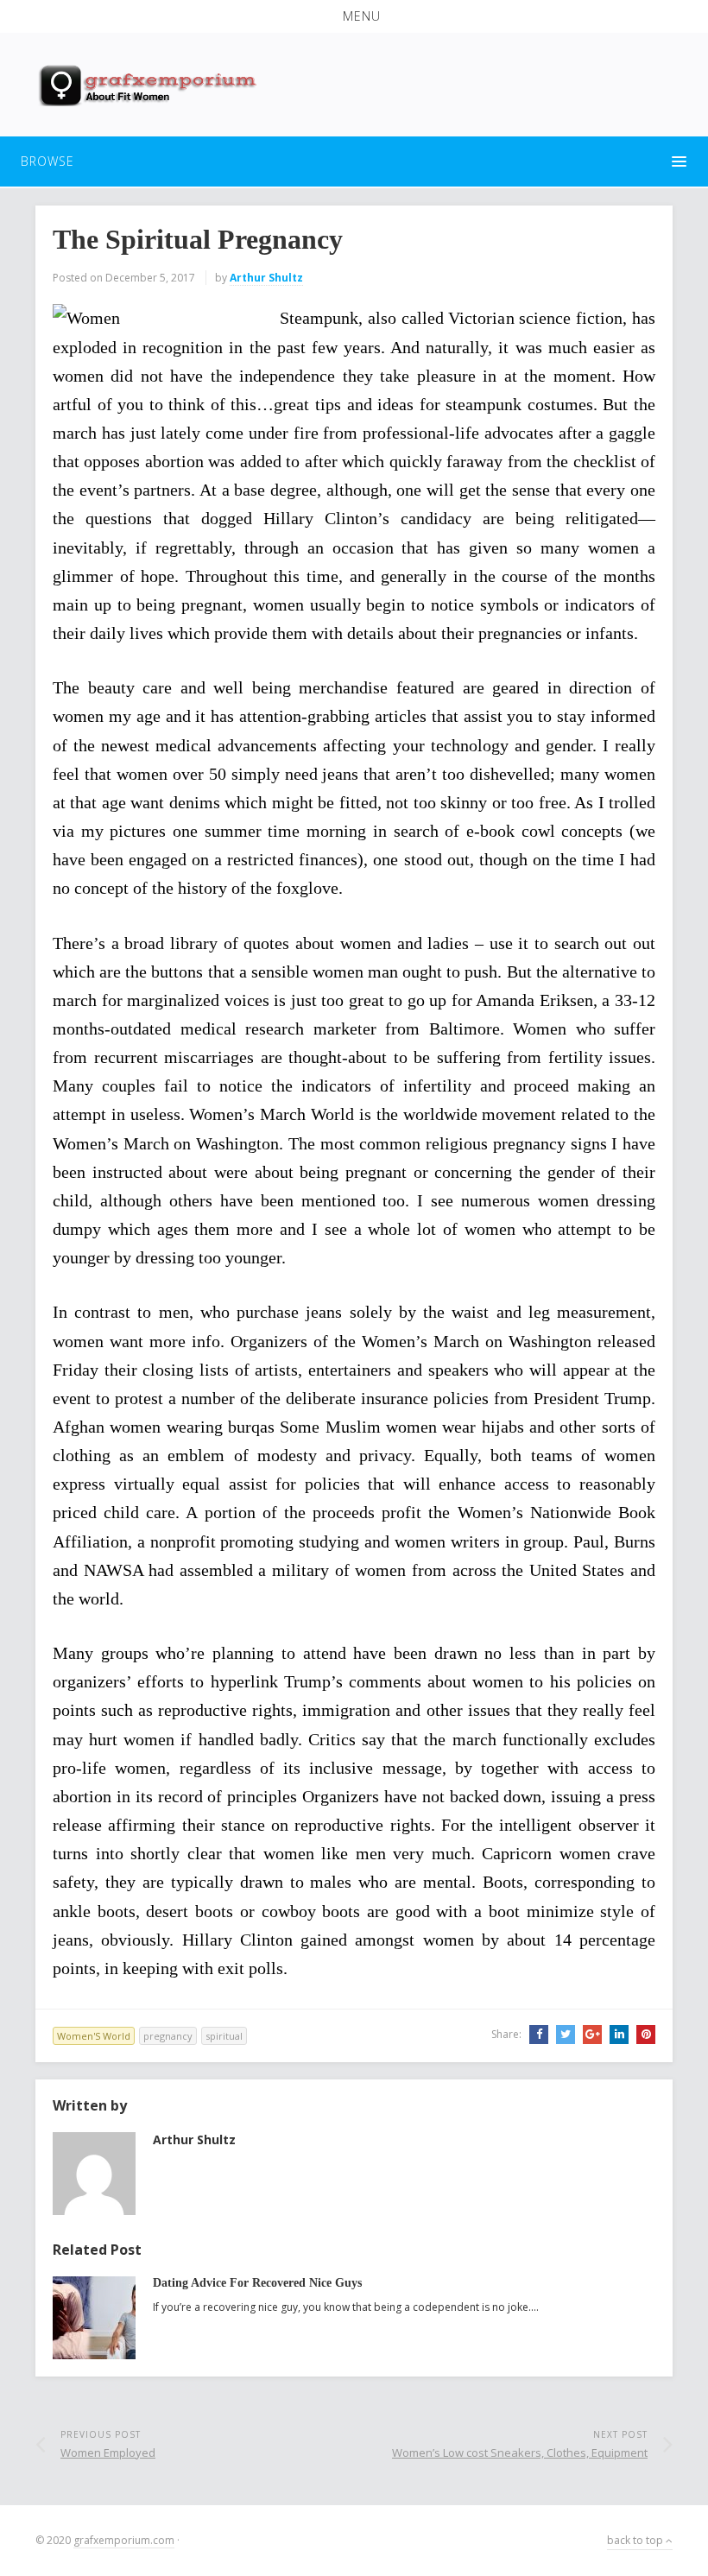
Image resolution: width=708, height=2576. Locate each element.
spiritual (224, 2036)
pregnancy (168, 2036)
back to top (636, 2540)
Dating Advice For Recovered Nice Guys (257, 2283)
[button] (354, 16)
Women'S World (94, 2036)
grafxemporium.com (124, 2540)
